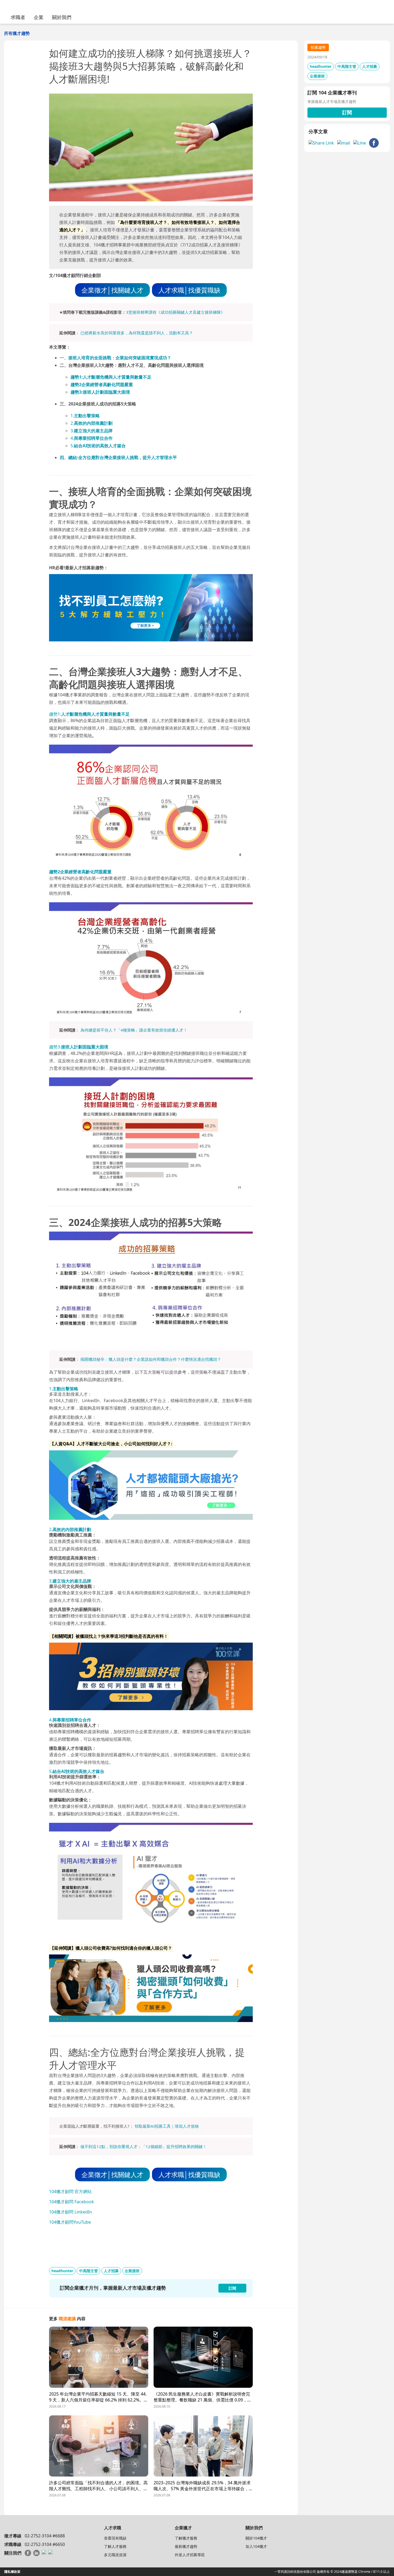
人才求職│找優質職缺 (189, 290)
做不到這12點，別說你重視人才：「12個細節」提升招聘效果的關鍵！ (144, 2146)
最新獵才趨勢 (186, 2546)
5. (98, 446)
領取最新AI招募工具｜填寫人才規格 (167, 2126)
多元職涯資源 (115, 2555)
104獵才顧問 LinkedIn (70, 2212)
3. (92, 431)
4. (92, 438)
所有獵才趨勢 (17, 33)
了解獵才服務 (186, 2538)
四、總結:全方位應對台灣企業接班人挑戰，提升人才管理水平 (118, 457)
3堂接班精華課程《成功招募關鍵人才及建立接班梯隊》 (175, 312)
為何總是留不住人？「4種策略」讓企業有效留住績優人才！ (134, 1030)
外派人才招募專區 (190, 2555)
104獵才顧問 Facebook (72, 2202)
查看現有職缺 (115, 2538)
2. (92, 423)
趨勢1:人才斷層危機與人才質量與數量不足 (111, 377)
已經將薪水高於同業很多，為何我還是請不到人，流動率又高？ (137, 333)
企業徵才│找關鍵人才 (112, 290)
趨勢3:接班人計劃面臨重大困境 (100, 392)
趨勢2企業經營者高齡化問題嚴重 (102, 385)
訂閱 (347, 112)
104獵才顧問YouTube (70, 2222)
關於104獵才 (256, 2538)
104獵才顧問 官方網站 (70, 2191)
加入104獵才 (256, 2546)
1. (85, 416)
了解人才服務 (115, 2546)
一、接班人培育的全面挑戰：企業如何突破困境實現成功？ (116, 358)
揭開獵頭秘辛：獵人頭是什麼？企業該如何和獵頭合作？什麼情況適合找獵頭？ (151, 1359)
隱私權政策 (12, 2572)
